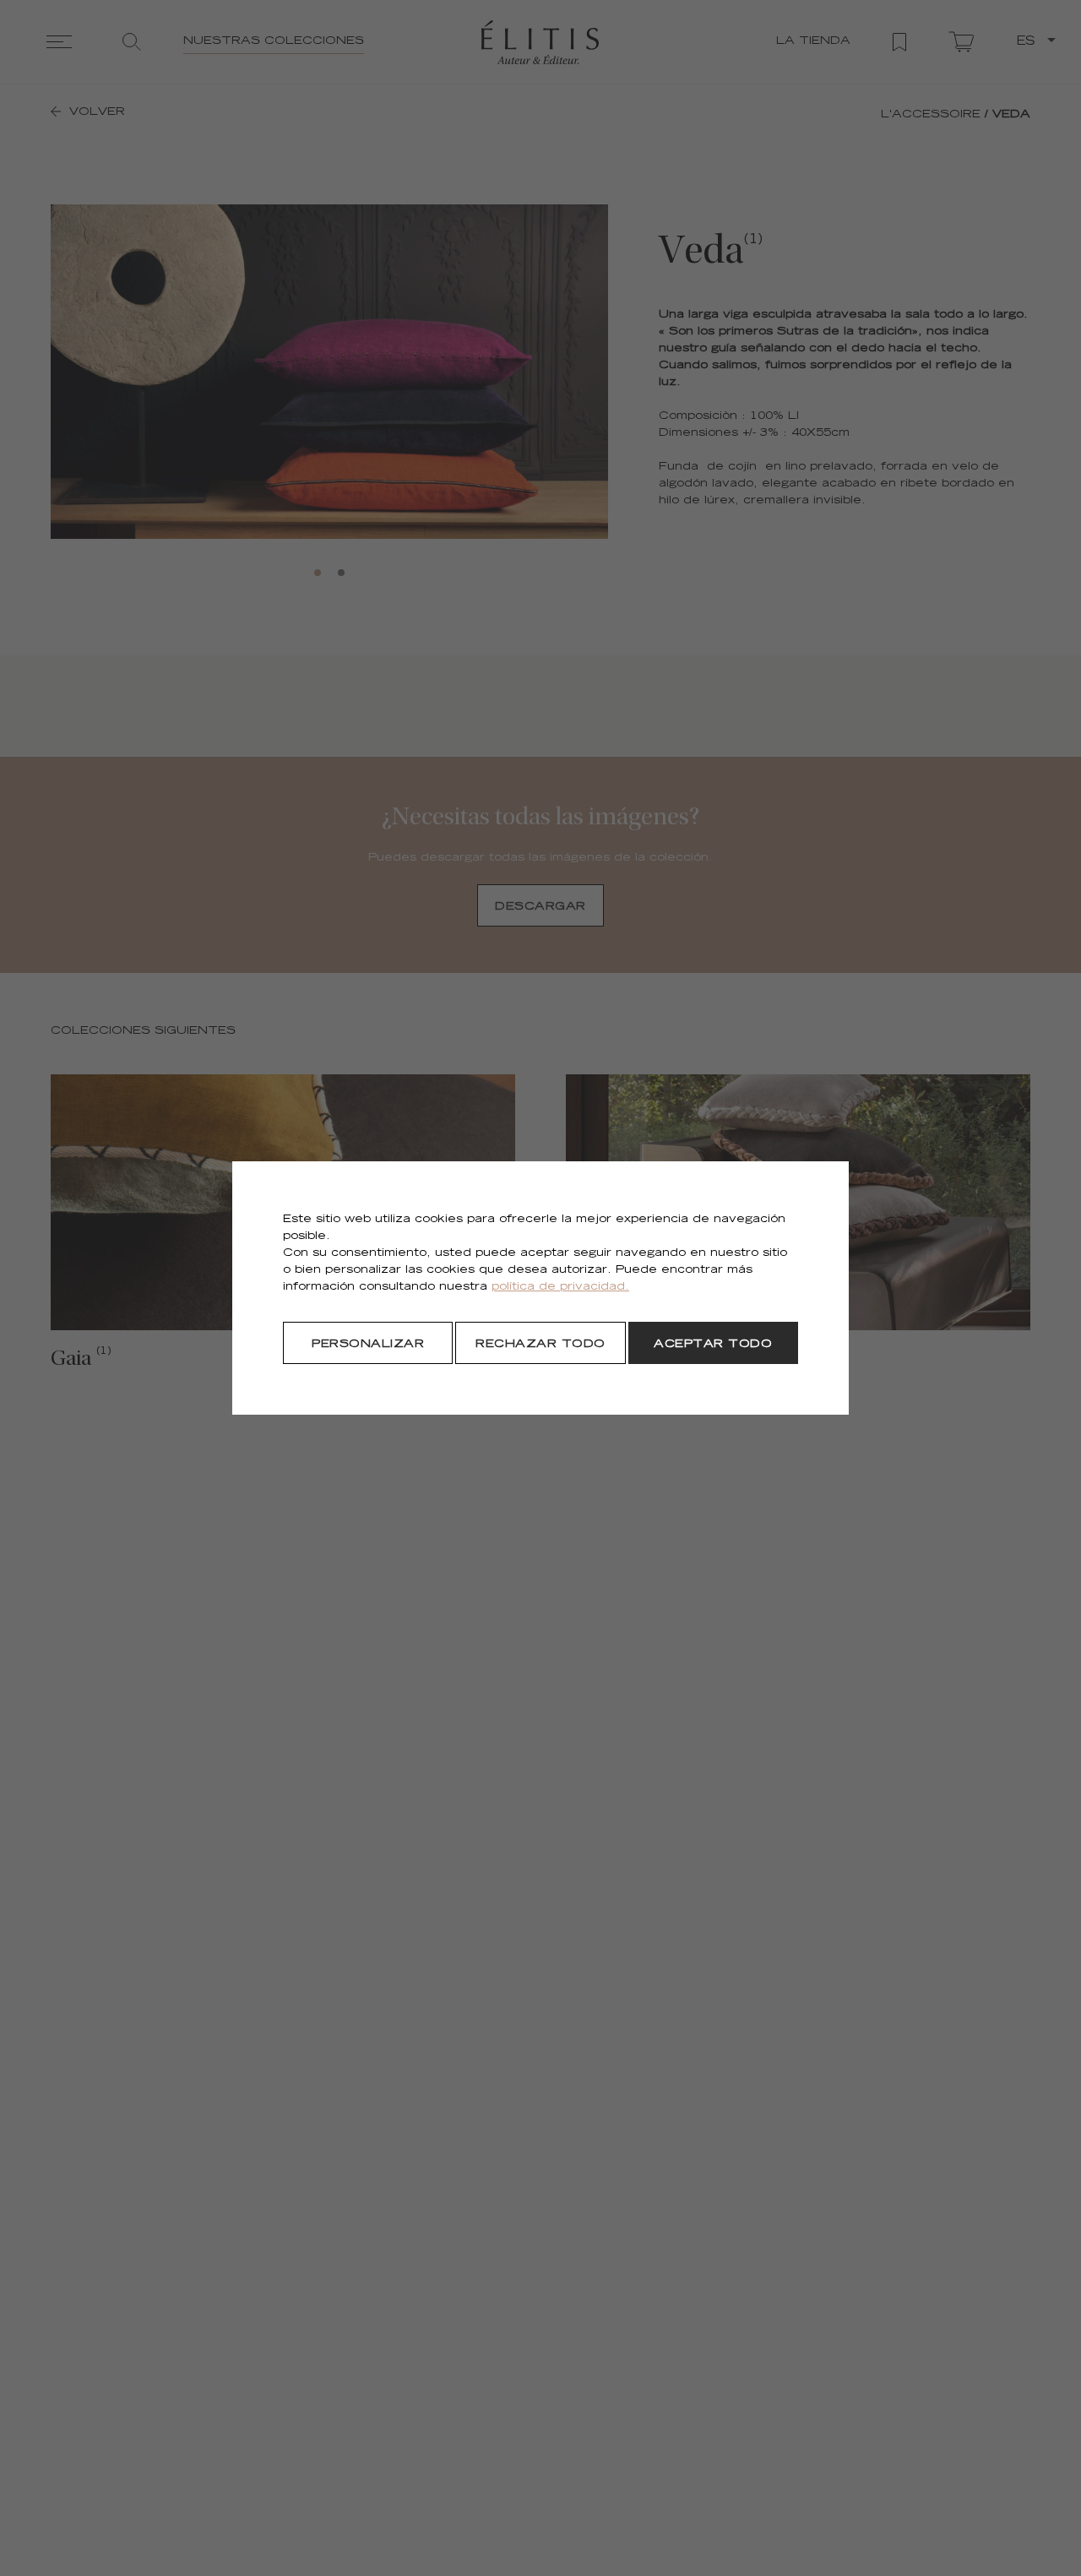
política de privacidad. (560, 1288)
